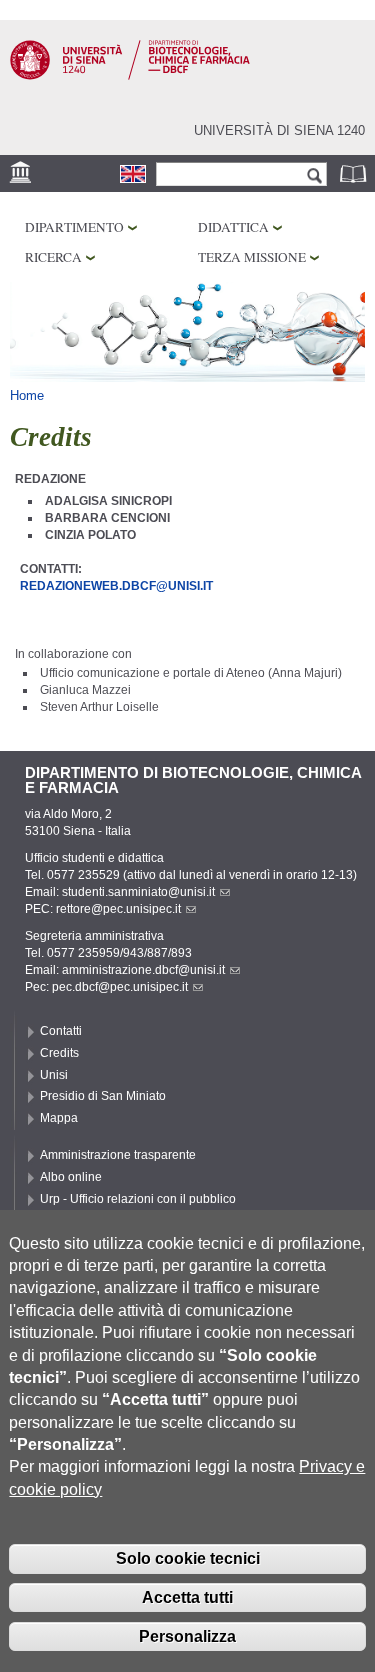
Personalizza (187, 1636)
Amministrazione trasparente (118, 1155)
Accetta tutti (187, 1597)
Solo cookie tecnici (188, 1558)
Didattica (233, 227)
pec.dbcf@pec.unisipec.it (120, 987)
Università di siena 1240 (279, 130)
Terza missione (252, 257)
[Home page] (130, 76)
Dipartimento (74, 227)
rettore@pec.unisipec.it (118, 909)
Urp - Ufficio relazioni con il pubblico (138, 1199)
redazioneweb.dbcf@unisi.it (116, 586)
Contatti (61, 1031)
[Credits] (133, 174)
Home (27, 395)
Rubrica (355, 173)
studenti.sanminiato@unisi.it (138, 892)
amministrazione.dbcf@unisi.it (143, 970)
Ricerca (53, 257)
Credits (59, 1053)
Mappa (59, 1118)
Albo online (71, 1177)
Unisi (54, 1075)
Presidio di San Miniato (103, 1096)
